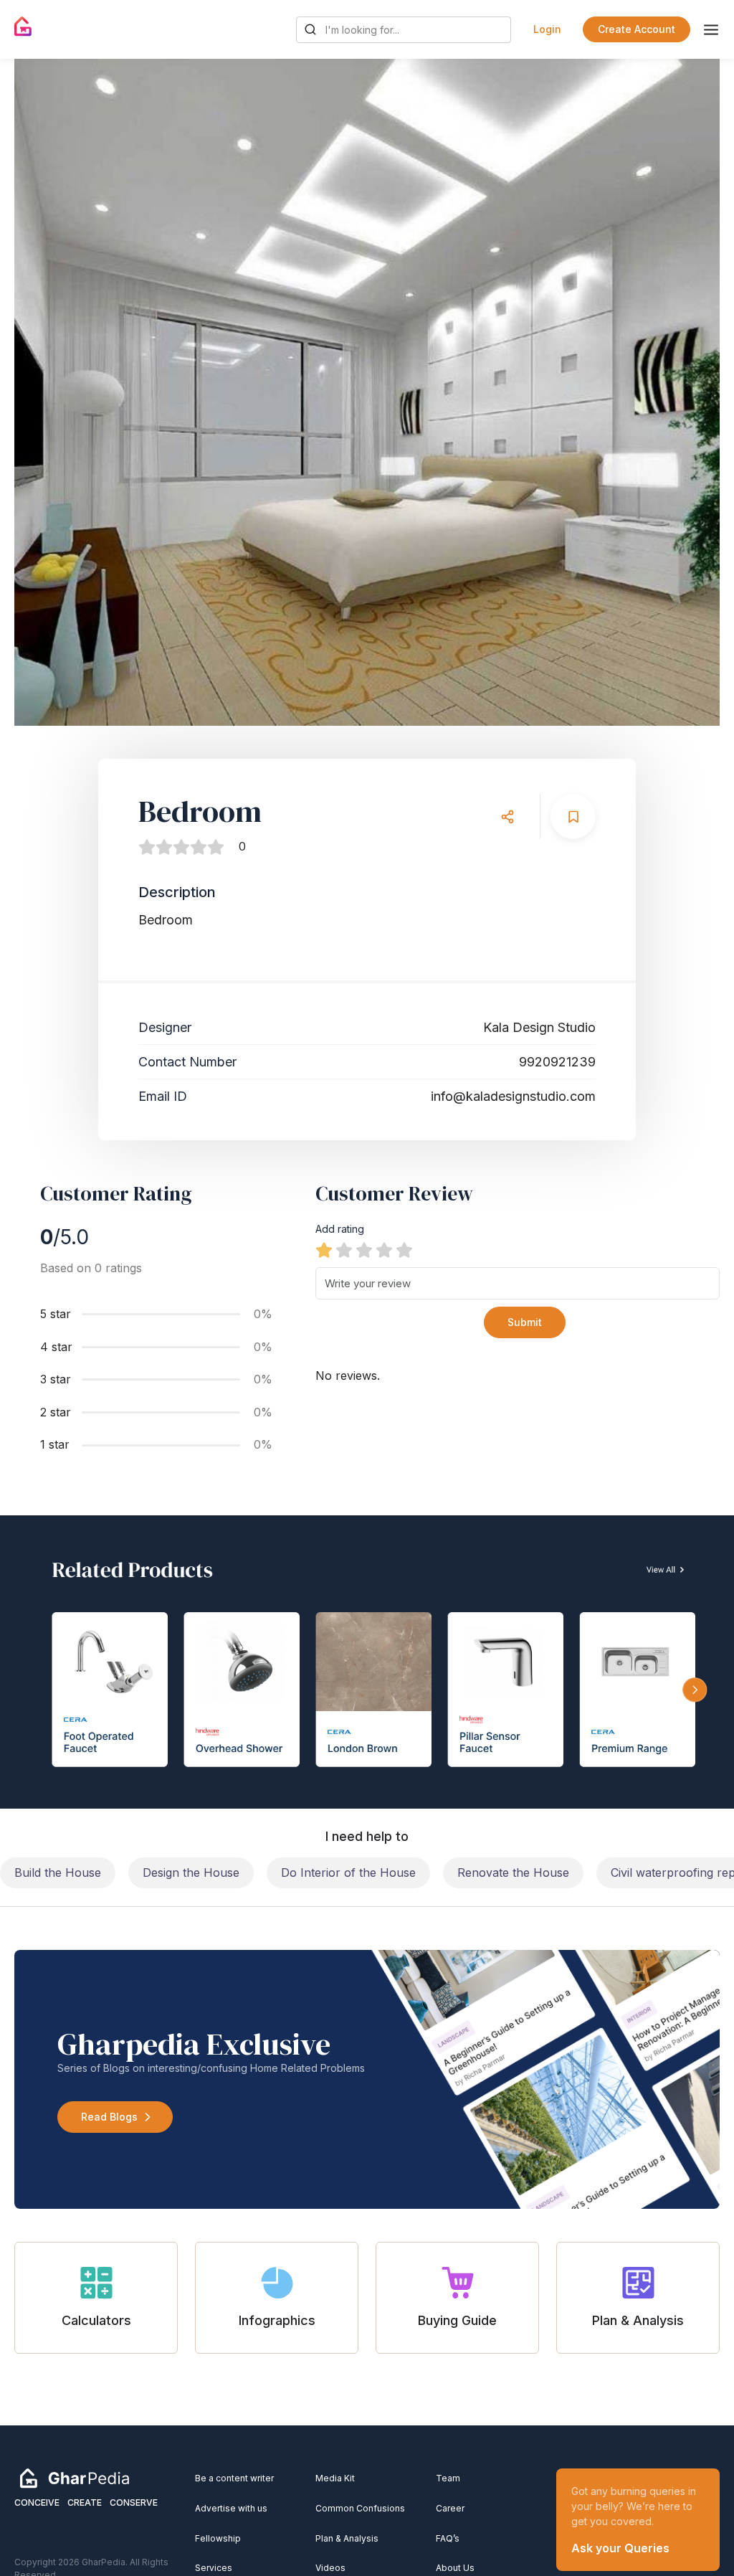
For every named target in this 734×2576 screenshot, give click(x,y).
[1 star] (324, 1250)
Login (547, 29)
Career (450, 2508)
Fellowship (218, 2538)
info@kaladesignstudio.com (513, 1096)
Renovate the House (513, 1872)
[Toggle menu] (711, 30)
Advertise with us (231, 2508)
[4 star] (384, 1250)
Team (448, 2478)
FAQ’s (448, 2538)
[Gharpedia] (75, 2478)
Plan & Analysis (347, 2538)
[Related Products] (367, 1662)
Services (214, 2568)
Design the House (191, 1872)
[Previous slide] (39, 392)
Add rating (340, 1229)
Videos (330, 2568)
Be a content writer (234, 2478)
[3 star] (364, 1250)
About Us (455, 2568)
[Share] (507, 816)
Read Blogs (109, 2117)
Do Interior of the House (348, 1872)
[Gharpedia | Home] (23, 27)
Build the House (58, 1872)
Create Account (637, 29)
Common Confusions (360, 2508)
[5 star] (404, 1250)
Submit (525, 1322)
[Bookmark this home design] (573, 816)
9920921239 (557, 1062)
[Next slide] (695, 392)
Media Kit (335, 2478)
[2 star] (344, 1250)
